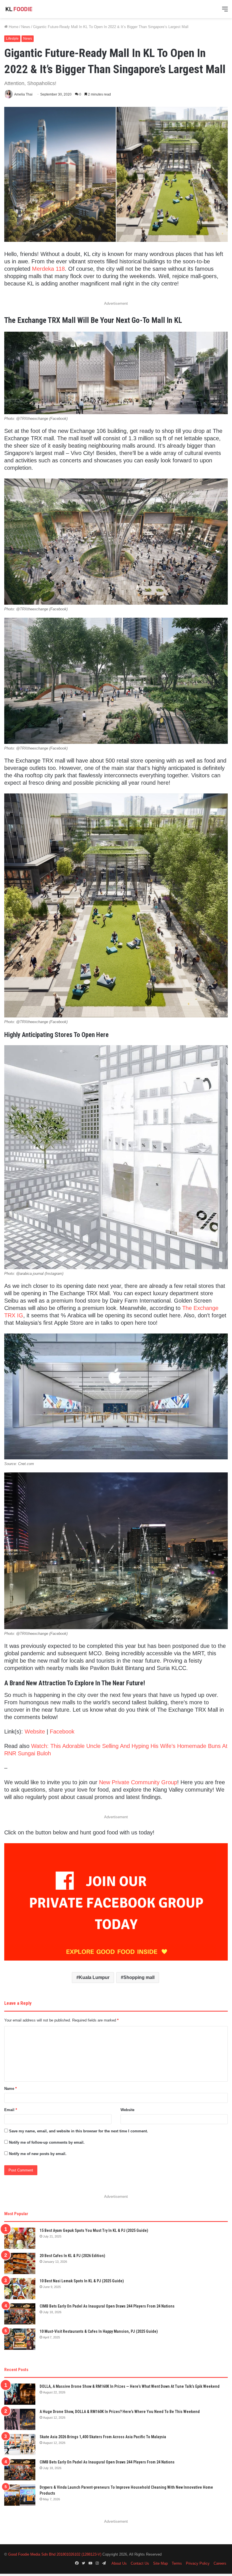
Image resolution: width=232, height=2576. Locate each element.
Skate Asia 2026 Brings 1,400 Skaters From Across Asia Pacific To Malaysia (103, 2437)
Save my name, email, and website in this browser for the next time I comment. (79, 2131)
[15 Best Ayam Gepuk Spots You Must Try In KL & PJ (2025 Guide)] (20, 2238)
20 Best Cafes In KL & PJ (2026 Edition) (72, 2256)
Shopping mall (139, 1977)
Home (13, 27)
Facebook (62, 1732)
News (26, 27)
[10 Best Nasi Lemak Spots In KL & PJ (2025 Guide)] (20, 2289)
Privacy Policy (198, 2563)
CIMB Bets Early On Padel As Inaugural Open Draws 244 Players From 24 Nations (107, 2306)
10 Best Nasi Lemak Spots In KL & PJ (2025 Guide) (82, 2281)
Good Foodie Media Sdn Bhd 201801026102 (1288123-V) (55, 2554)
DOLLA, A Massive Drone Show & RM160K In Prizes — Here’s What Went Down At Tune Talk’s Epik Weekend (130, 2386)
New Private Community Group (138, 1782)
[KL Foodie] (31, 9)
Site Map (160, 2563)
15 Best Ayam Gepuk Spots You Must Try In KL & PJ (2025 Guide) (94, 2230)
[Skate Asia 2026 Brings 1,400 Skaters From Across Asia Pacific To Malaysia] (20, 2445)
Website (35, 1732)
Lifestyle (12, 39)
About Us (119, 2563)
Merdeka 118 (48, 269)
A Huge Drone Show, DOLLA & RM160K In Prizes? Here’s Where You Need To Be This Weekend (120, 2412)
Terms (177, 2563)
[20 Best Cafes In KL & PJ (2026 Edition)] (20, 2263)
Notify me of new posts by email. (38, 2154)
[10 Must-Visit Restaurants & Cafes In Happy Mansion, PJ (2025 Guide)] (20, 2339)
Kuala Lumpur (94, 1977)
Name (10, 2089)
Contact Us (140, 2563)
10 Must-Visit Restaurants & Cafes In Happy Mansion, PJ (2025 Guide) (99, 2331)
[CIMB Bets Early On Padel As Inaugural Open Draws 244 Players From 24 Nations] (20, 2314)
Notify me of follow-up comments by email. (47, 2142)
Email (11, 2110)
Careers (220, 2563)
